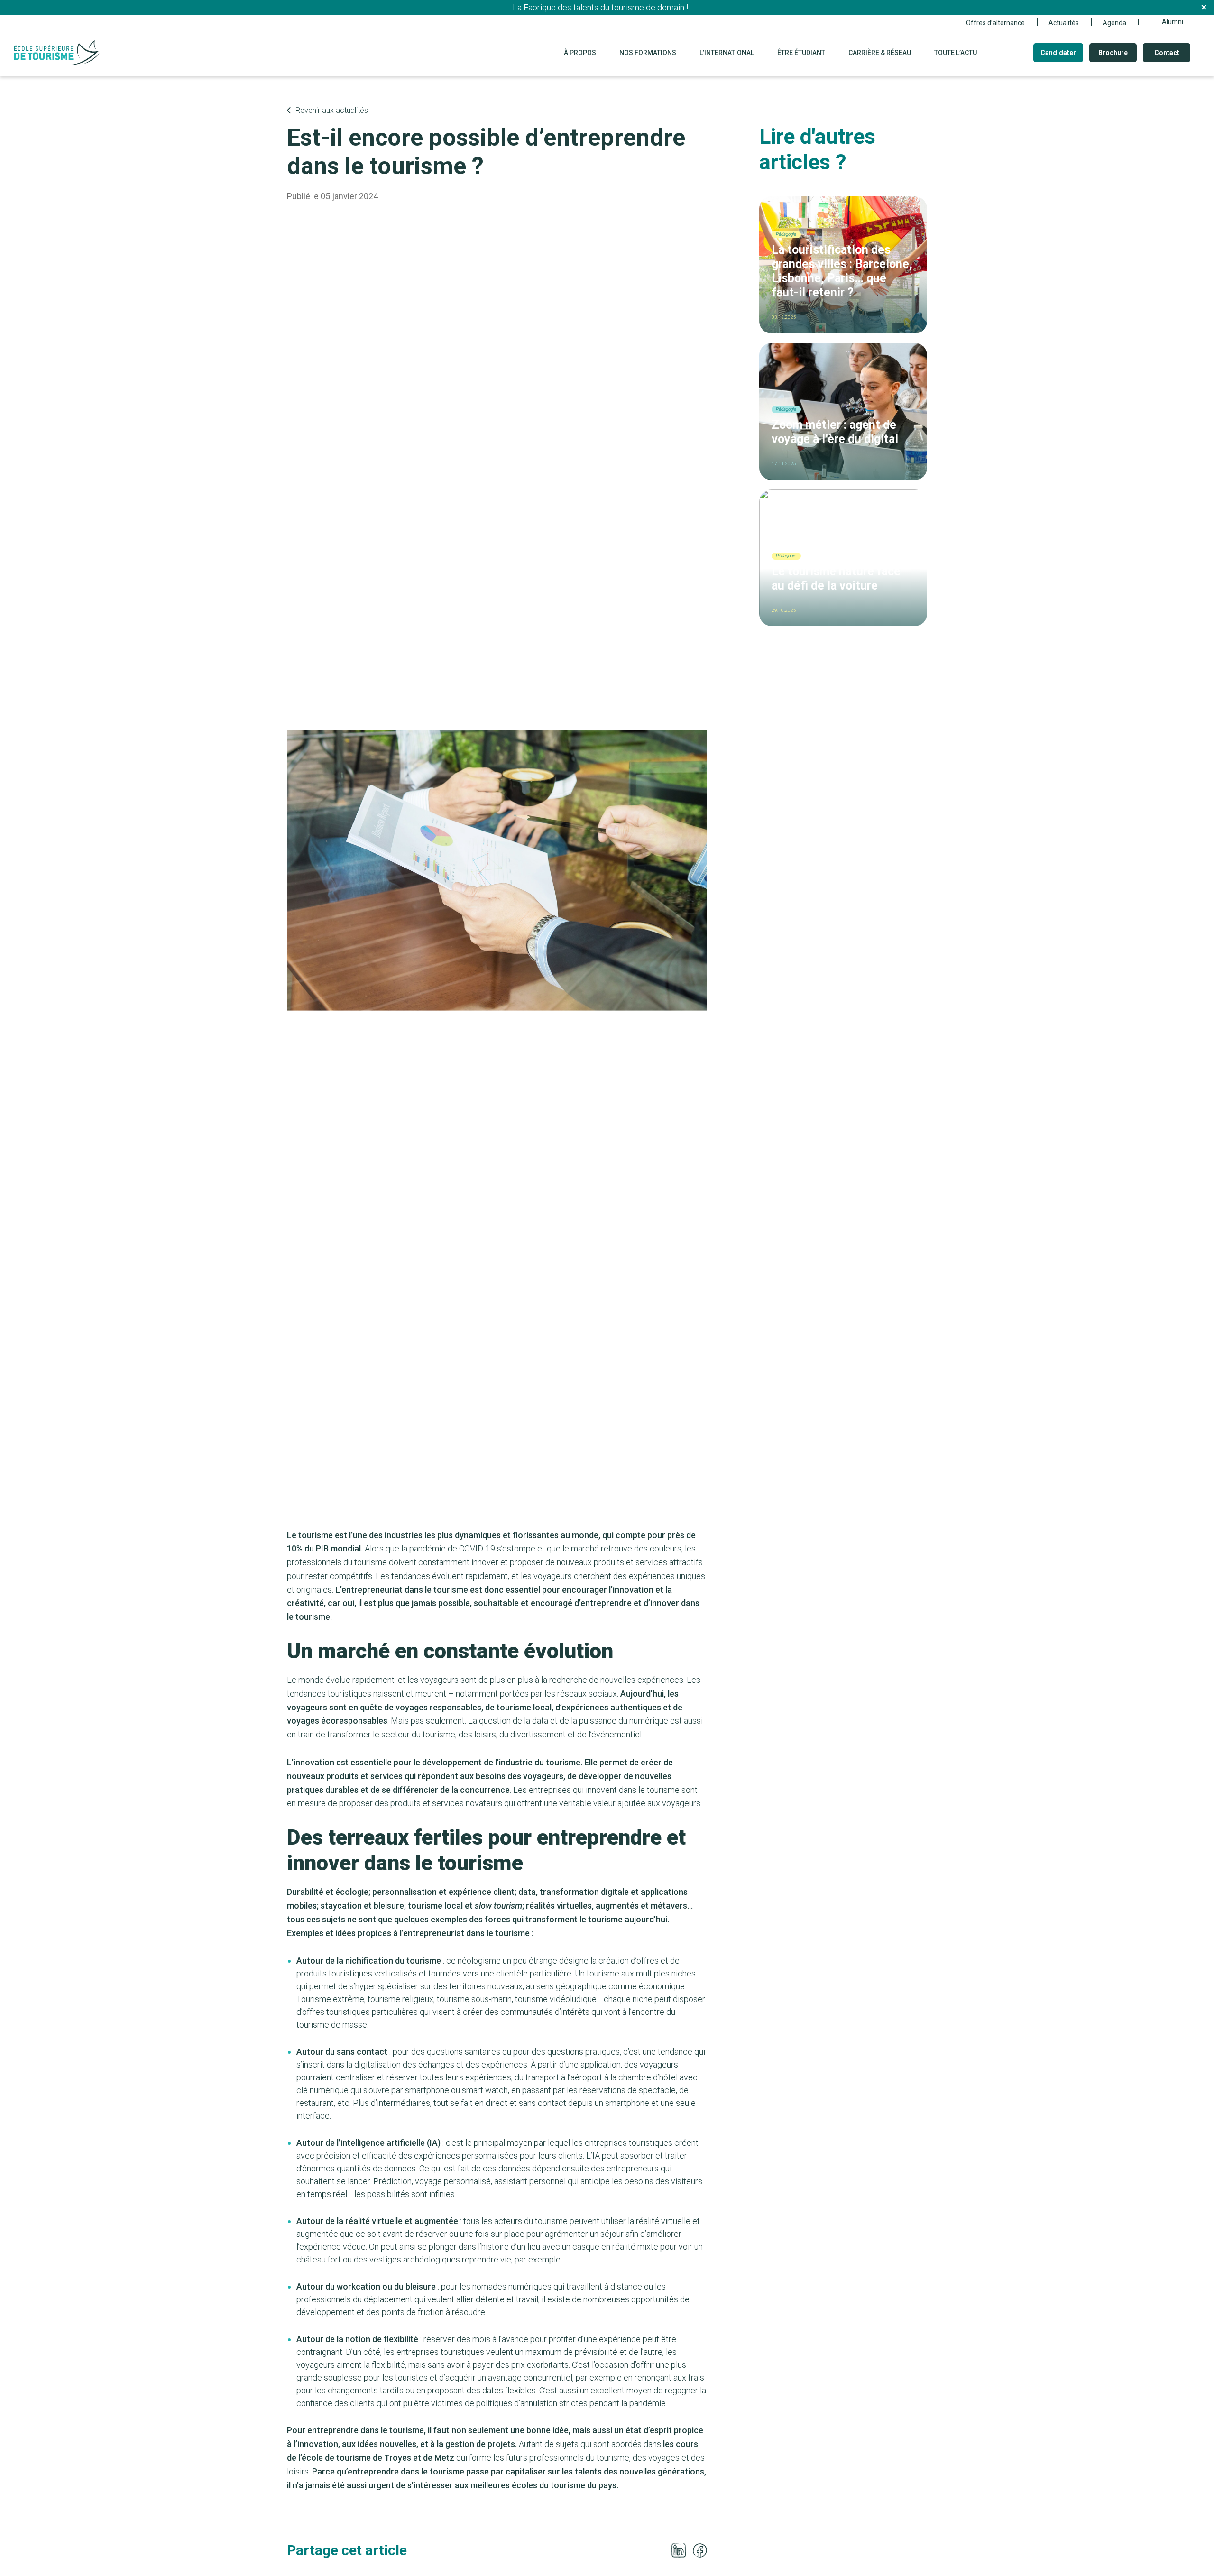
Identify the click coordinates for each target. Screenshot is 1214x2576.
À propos (580, 53)
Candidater (1058, 53)
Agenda (1114, 23)
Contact (1167, 53)
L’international (727, 53)
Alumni (1173, 22)
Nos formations (648, 53)
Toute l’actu (956, 53)
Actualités (1064, 23)
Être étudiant (801, 53)
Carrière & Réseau (880, 53)
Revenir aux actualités (332, 110)
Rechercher (1009, 53)
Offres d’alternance (995, 23)
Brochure (1113, 53)
